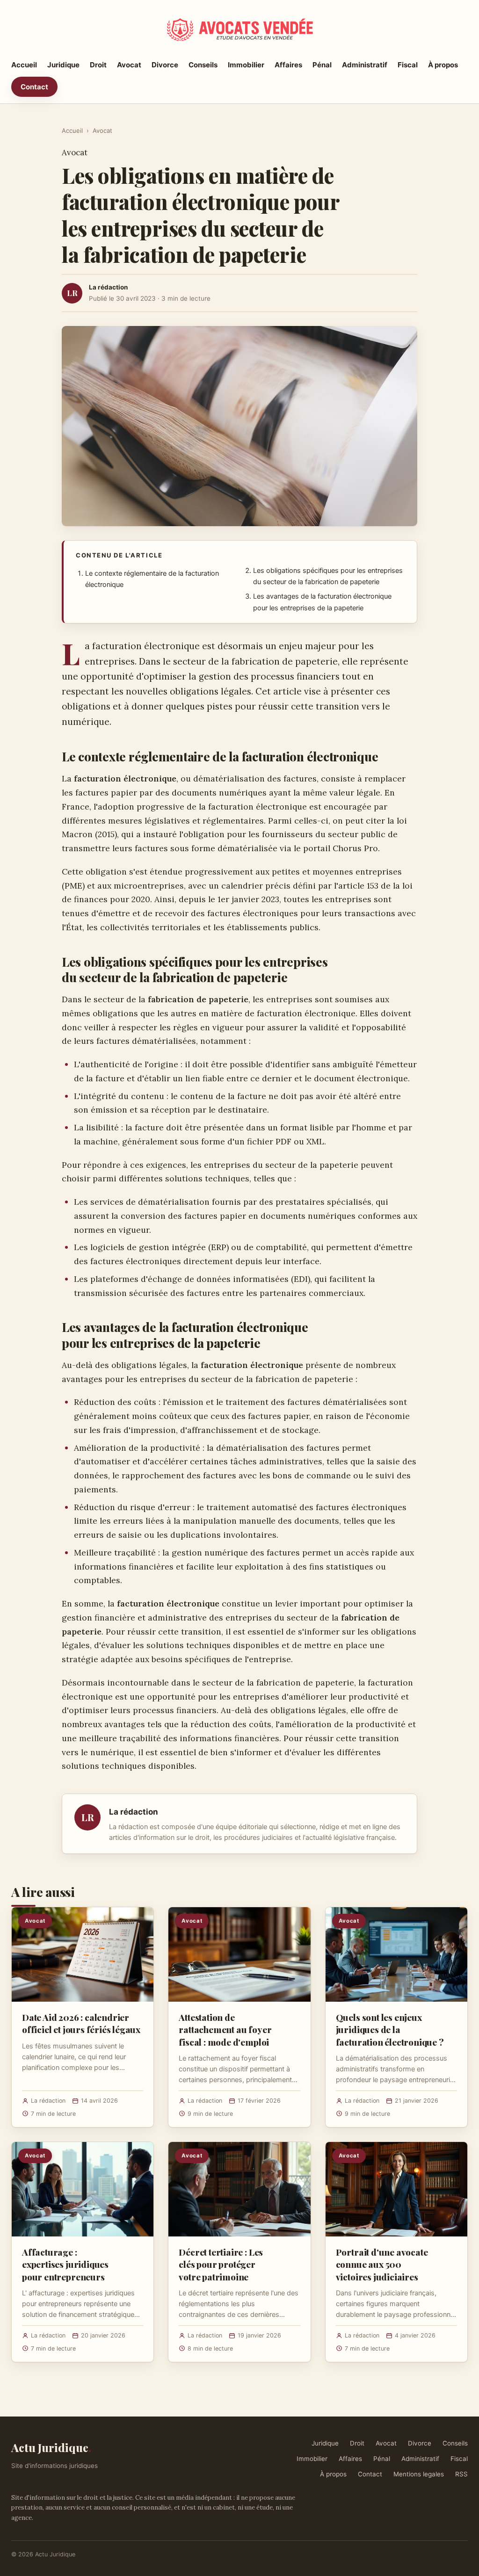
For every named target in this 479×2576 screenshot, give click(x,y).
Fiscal (408, 65)
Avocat (129, 65)
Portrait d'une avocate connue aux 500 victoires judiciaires (382, 2264)
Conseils (203, 65)
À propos (443, 65)
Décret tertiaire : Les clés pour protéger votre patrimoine (221, 2264)
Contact (34, 87)
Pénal (322, 65)
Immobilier (246, 65)
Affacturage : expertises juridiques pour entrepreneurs (65, 2264)
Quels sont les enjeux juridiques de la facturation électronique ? (390, 2029)
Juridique (63, 65)
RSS (461, 2474)
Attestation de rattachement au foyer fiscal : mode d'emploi (225, 2029)
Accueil (24, 65)
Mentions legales (419, 2474)
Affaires (288, 65)
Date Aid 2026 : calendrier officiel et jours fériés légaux (81, 2023)
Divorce (165, 65)
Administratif (365, 65)
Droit (98, 65)
